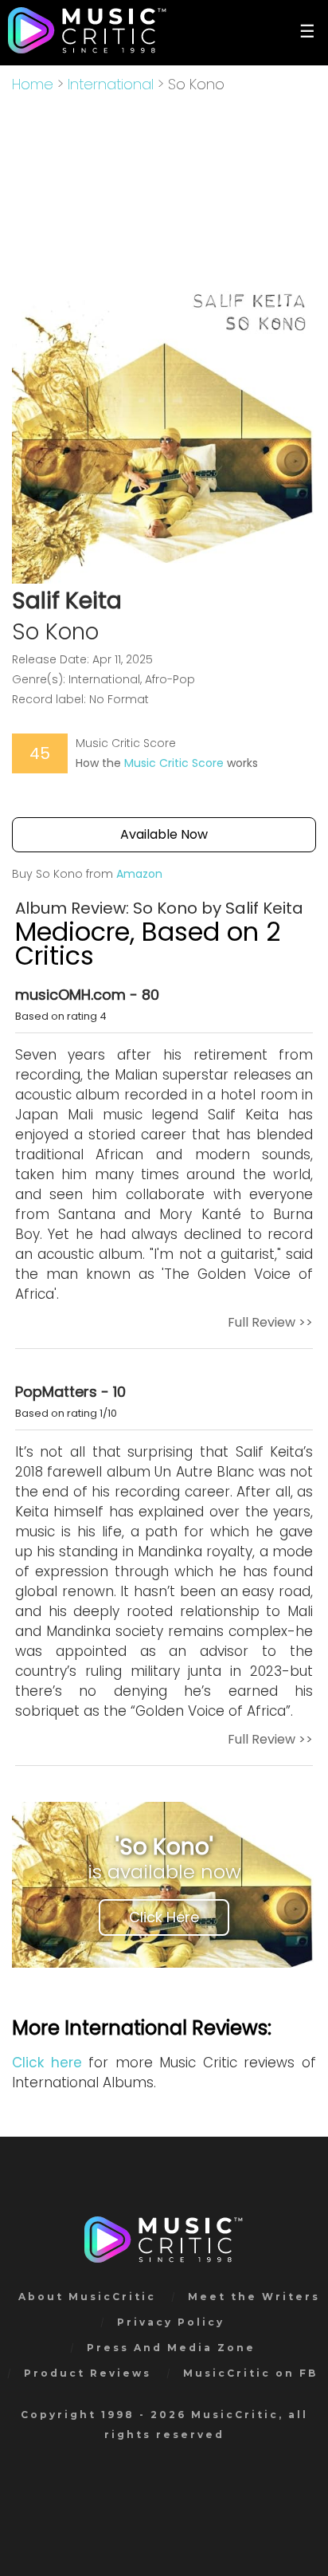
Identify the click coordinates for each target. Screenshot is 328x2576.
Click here (47, 2063)
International (111, 84)
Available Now (164, 834)
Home (33, 84)
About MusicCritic (87, 2297)
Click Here (164, 1917)
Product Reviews (88, 2373)
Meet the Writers (254, 2297)
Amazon (139, 874)
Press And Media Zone (171, 2348)
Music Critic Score (174, 763)
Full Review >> (270, 1322)
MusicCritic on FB (250, 2373)
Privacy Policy (171, 2322)
